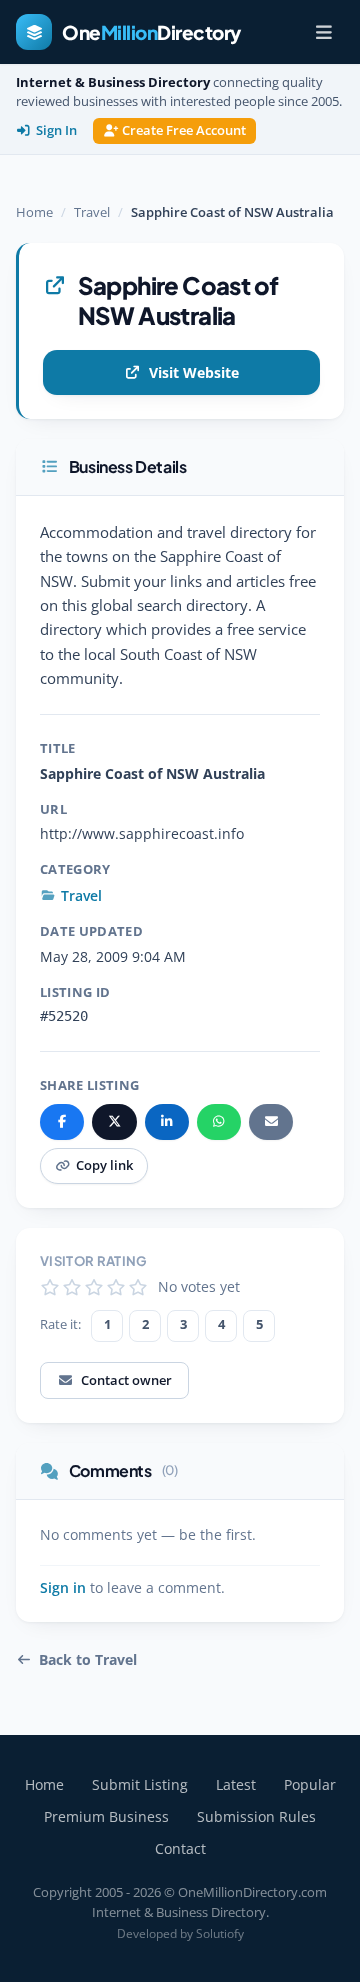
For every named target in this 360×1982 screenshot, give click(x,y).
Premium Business (106, 1816)
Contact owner (126, 1380)
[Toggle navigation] (324, 32)
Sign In (56, 130)
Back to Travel (88, 1660)
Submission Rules (256, 1816)
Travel (92, 212)
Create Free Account (184, 130)
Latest (236, 1784)
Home (34, 212)
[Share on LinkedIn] (167, 1122)
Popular (310, 1784)
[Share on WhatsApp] (219, 1122)
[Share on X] (114, 1122)
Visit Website (194, 372)
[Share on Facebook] (62, 1122)
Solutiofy (220, 1933)
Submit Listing (140, 1784)
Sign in (63, 1588)
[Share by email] (271, 1122)
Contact (180, 1848)
